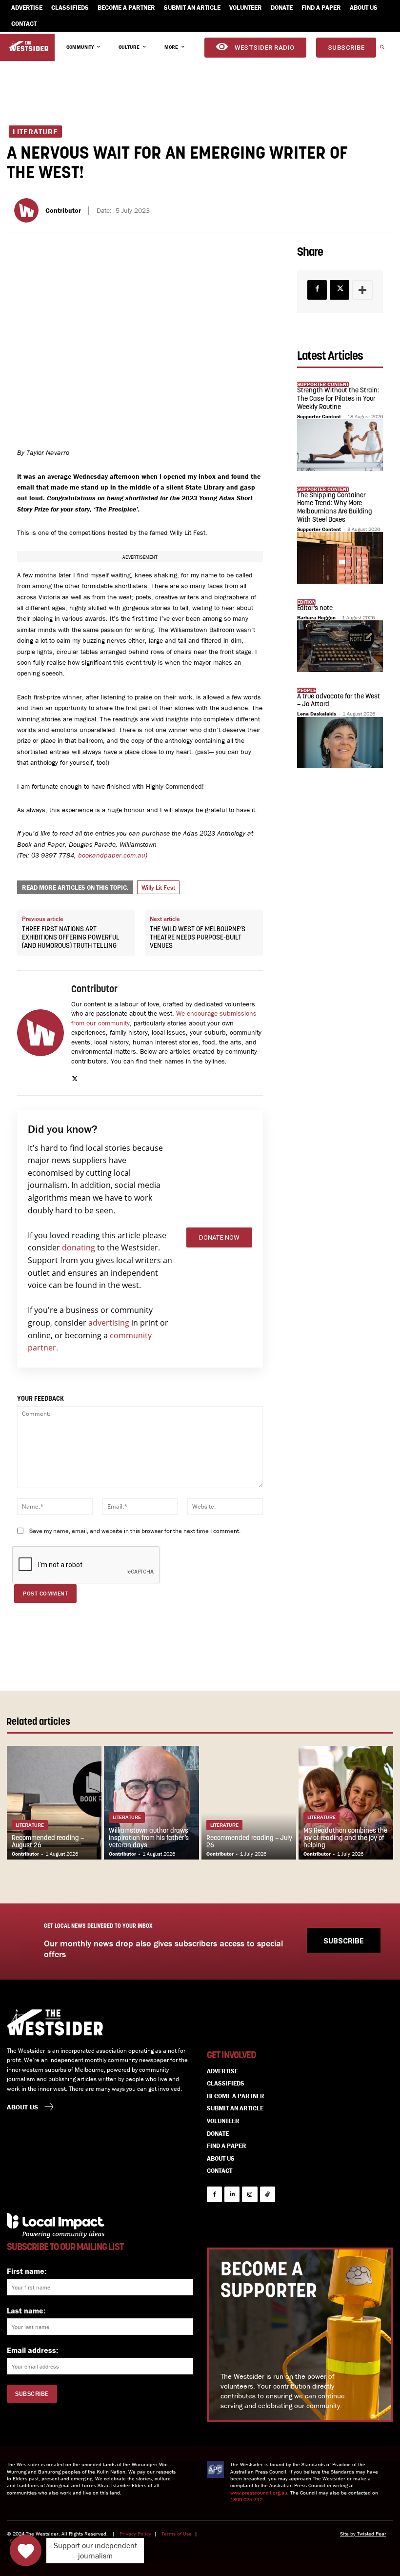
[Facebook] (317, 290)
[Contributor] (28, 210)
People (307, 690)
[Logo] (29, 46)
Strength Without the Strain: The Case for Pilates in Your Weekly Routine (338, 399)
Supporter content (323, 384)
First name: (27, 2271)
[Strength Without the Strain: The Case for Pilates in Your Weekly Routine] (340, 445)
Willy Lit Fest (158, 888)
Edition (306, 602)
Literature (35, 132)
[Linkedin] (232, 2194)
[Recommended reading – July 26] (249, 1803)
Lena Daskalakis (317, 714)
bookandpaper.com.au (112, 855)
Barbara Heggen (316, 617)
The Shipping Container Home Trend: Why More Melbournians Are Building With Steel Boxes (335, 508)
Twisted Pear (372, 2534)
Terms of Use (177, 2534)
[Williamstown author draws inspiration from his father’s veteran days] (151, 1803)
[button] (382, 48)
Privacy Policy (135, 2534)
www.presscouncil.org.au (259, 2493)
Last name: (26, 2310)
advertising (109, 1323)
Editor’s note (315, 608)
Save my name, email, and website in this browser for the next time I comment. (135, 1531)
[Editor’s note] (340, 646)
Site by (349, 2534)
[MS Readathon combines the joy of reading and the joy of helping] (346, 1803)
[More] (362, 290)
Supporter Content (319, 416)
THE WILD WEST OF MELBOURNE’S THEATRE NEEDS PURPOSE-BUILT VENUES (198, 938)
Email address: (32, 2350)
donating (79, 1247)
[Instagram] (250, 2194)
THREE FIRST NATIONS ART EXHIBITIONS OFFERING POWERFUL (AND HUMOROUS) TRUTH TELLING (71, 938)
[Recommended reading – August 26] (54, 1803)
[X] (75, 1077)
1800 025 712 (246, 2499)
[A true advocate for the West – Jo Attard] (340, 743)
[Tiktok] (268, 2194)
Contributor (63, 211)
